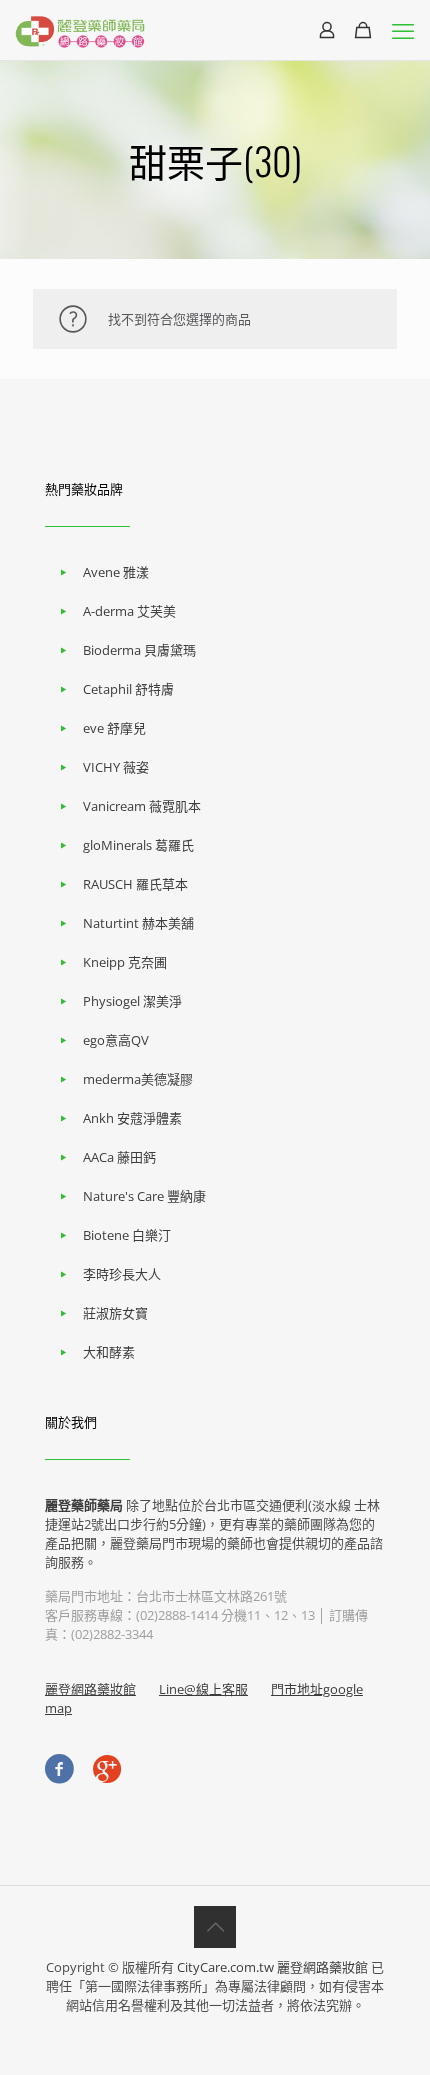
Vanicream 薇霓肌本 (142, 806)
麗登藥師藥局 (84, 1505)
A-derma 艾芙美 (129, 611)
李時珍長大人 (122, 1274)
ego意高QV (116, 1040)
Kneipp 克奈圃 (125, 962)
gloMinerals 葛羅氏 (138, 845)
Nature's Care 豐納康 (144, 1196)
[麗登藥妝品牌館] (80, 30)
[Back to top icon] (215, 1927)
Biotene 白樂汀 (127, 1235)
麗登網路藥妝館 (90, 1689)
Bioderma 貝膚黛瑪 (139, 650)
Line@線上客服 (203, 1689)
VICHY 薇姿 (116, 767)
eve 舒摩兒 (114, 728)
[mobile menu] (403, 30)
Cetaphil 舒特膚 (128, 689)
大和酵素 (109, 1352)
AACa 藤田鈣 (119, 1157)
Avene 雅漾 (116, 572)
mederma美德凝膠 (138, 1079)
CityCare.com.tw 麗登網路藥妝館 (272, 1967)
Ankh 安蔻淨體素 (132, 1118)
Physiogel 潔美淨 (132, 1001)
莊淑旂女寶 (115, 1313)
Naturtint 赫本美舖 (138, 923)
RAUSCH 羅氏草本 (135, 884)
